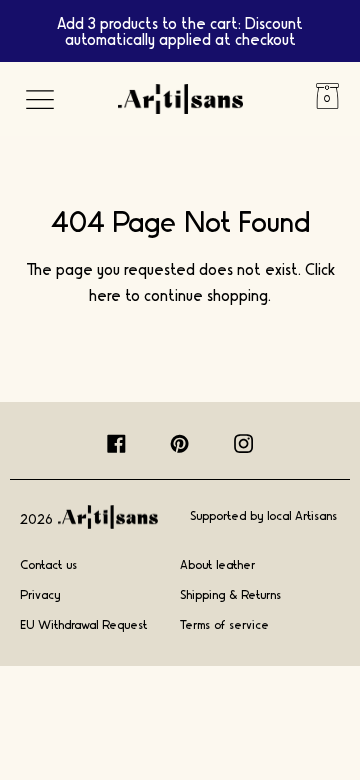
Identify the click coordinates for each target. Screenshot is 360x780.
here (105, 294)
